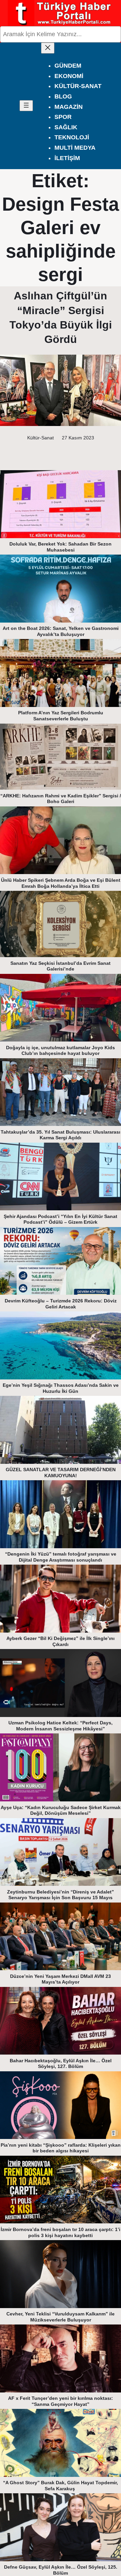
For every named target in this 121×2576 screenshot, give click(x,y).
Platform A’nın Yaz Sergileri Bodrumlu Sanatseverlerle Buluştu (61, 716)
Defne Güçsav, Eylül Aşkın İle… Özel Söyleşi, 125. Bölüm (61, 2570)
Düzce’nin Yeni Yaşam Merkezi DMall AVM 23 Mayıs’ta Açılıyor (61, 1979)
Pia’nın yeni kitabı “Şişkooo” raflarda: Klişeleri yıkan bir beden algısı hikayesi (61, 2148)
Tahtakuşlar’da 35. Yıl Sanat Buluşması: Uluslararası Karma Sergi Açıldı (61, 1135)
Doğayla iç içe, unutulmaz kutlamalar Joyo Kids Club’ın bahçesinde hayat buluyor (61, 1051)
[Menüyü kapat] (48, 48)
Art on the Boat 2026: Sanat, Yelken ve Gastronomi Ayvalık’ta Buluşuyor (61, 631)
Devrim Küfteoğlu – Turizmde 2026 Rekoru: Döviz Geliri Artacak (61, 1304)
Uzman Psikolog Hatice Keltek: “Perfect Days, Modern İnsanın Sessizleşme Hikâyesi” (61, 1726)
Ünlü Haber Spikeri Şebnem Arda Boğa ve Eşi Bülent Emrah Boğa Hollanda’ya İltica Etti (61, 883)
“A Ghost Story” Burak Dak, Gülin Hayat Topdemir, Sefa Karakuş (61, 2486)
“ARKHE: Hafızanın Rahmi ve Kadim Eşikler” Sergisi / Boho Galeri (61, 799)
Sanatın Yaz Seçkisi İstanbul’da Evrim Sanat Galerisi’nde (61, 966)
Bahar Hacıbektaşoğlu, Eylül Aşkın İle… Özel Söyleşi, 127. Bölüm (61, 2064)
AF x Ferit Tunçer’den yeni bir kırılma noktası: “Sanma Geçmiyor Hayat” (61, 2401)
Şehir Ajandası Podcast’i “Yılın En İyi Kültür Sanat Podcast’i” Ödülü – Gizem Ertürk (61, 1219)
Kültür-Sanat (41, 438)
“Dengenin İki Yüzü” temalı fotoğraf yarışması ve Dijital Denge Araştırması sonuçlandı (61, 1557)
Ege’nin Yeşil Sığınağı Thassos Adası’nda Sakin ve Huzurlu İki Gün (61, 1388)
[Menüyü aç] (26, 106)
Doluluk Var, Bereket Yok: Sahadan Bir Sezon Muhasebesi (61, 547)
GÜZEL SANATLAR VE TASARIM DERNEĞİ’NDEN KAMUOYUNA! (61, 1473)
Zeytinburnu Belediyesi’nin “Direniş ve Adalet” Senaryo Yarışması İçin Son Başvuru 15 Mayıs (61, 1895)
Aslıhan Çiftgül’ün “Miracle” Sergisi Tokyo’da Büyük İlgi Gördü (61, 317)
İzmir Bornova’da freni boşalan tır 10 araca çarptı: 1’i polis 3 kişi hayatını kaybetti (61, 2232)
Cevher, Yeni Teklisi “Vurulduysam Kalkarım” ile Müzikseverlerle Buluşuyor (61, 2317)
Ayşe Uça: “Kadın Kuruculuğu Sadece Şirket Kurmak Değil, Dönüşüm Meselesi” (61, 1810)
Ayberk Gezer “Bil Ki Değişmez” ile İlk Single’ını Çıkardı (61, 1641)
